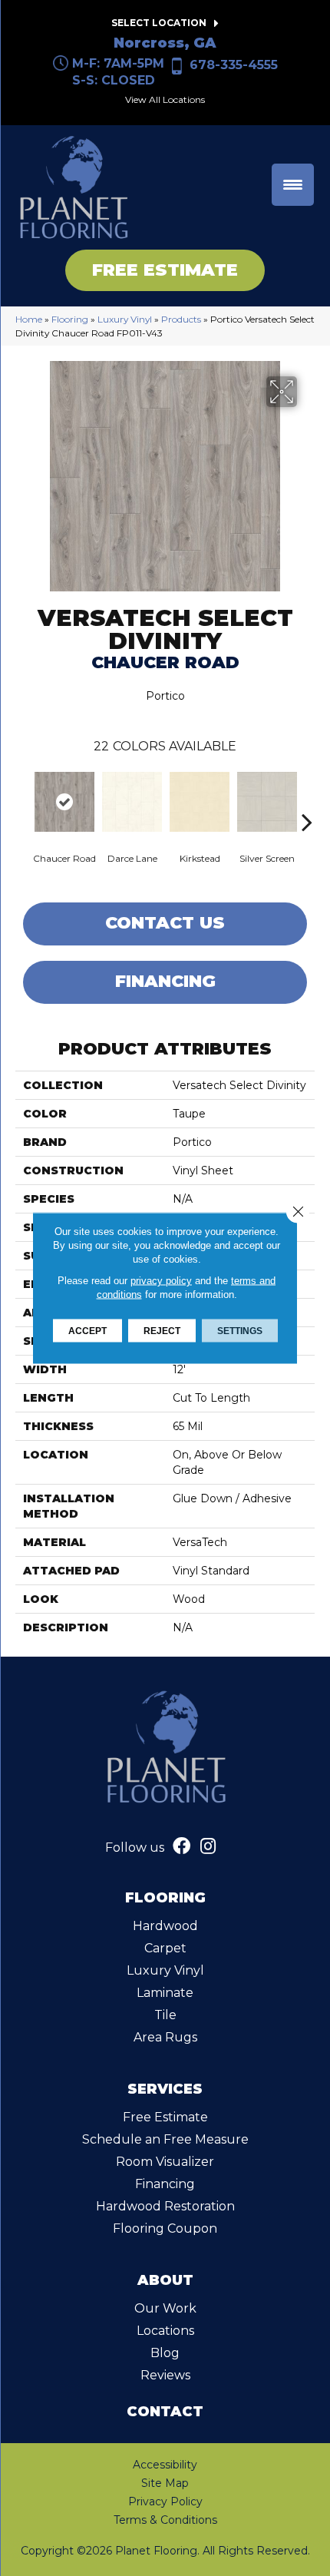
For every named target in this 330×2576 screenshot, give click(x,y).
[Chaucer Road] (64, 802)
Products (181, 319)
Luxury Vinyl (125, 319)
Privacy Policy (165, 2502)
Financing (165, 981)
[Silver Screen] (267, 802)
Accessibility (165, 2465)
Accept (87, 1331)
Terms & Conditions (165, 2520)
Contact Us (165, 923)
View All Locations (165, 99)
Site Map (165, 2483)
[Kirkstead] (200, 802)
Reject (162, 1331)
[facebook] (181, 1848)
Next (307, 799)
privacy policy (161, 1281)
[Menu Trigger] (293, 185)
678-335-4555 (234, 65)
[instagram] (208, 1848)
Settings (240, 1331)
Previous (23, 799)
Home (29, 319)
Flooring (70, 319)
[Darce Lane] (132, 802)
